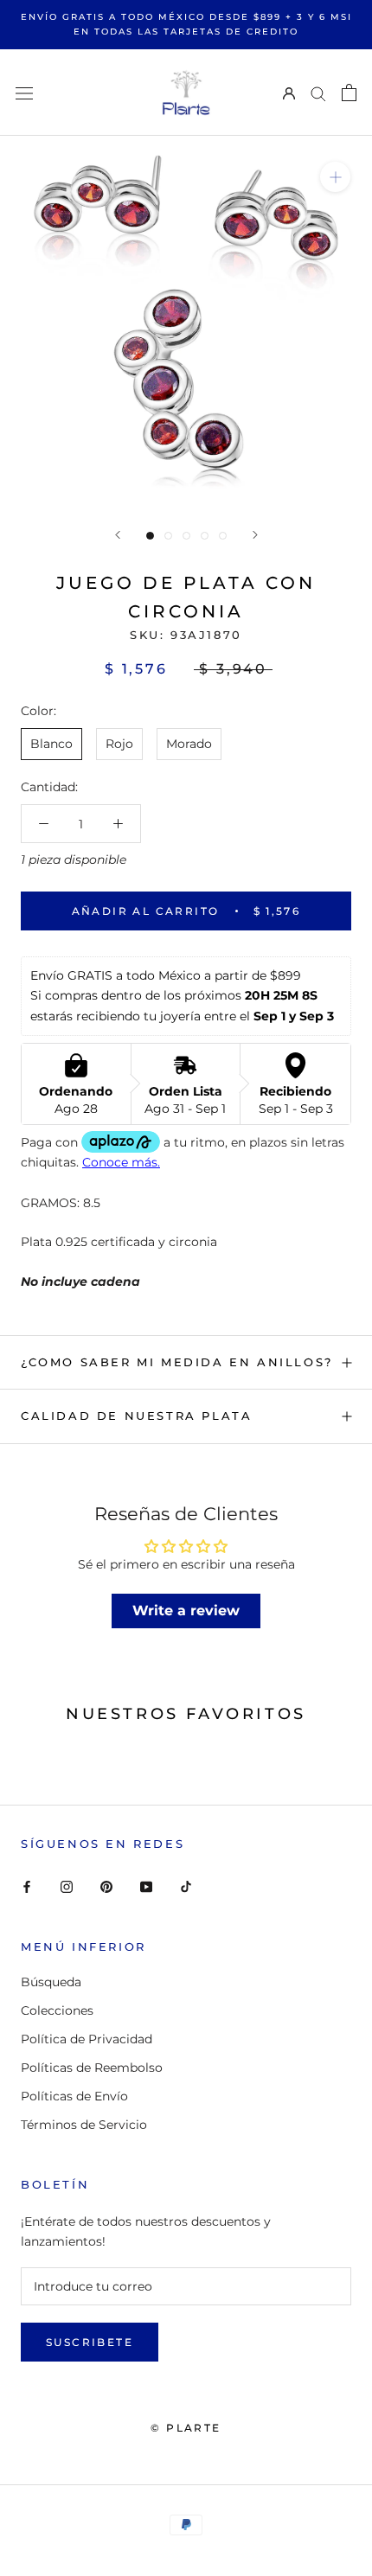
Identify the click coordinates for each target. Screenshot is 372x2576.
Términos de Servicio (84, 2125)
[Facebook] (27, 1886)
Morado (189, 744)
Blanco (51, 744)
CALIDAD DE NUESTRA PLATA (136, 1416)
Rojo (119, 744)
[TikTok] (186, 1886)
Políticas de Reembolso (92, 2068)
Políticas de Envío (74, 2096)
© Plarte (186, 2428)
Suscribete (90, 2342)
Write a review (186, 1611)
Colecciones (57, 2010)
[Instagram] (67, 1886)
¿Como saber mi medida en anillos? (177, 1362)
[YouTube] (146, 1886)
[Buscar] (318, 93)
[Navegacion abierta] (24, 92)
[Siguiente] (255, 535)
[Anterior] (118, 535)
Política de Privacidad (87, 2039)
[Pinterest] (106, 1886)
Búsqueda (51, 1982)
